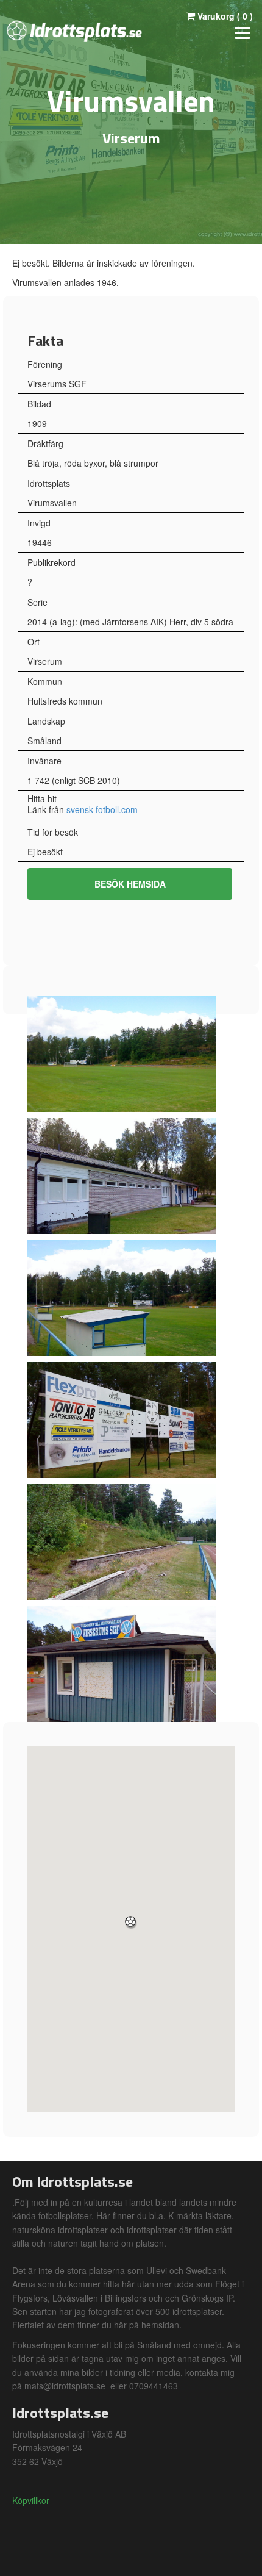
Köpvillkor (31, 2500)
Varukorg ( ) (224, 16)
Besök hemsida (130, 884)
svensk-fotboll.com (102, 809)
